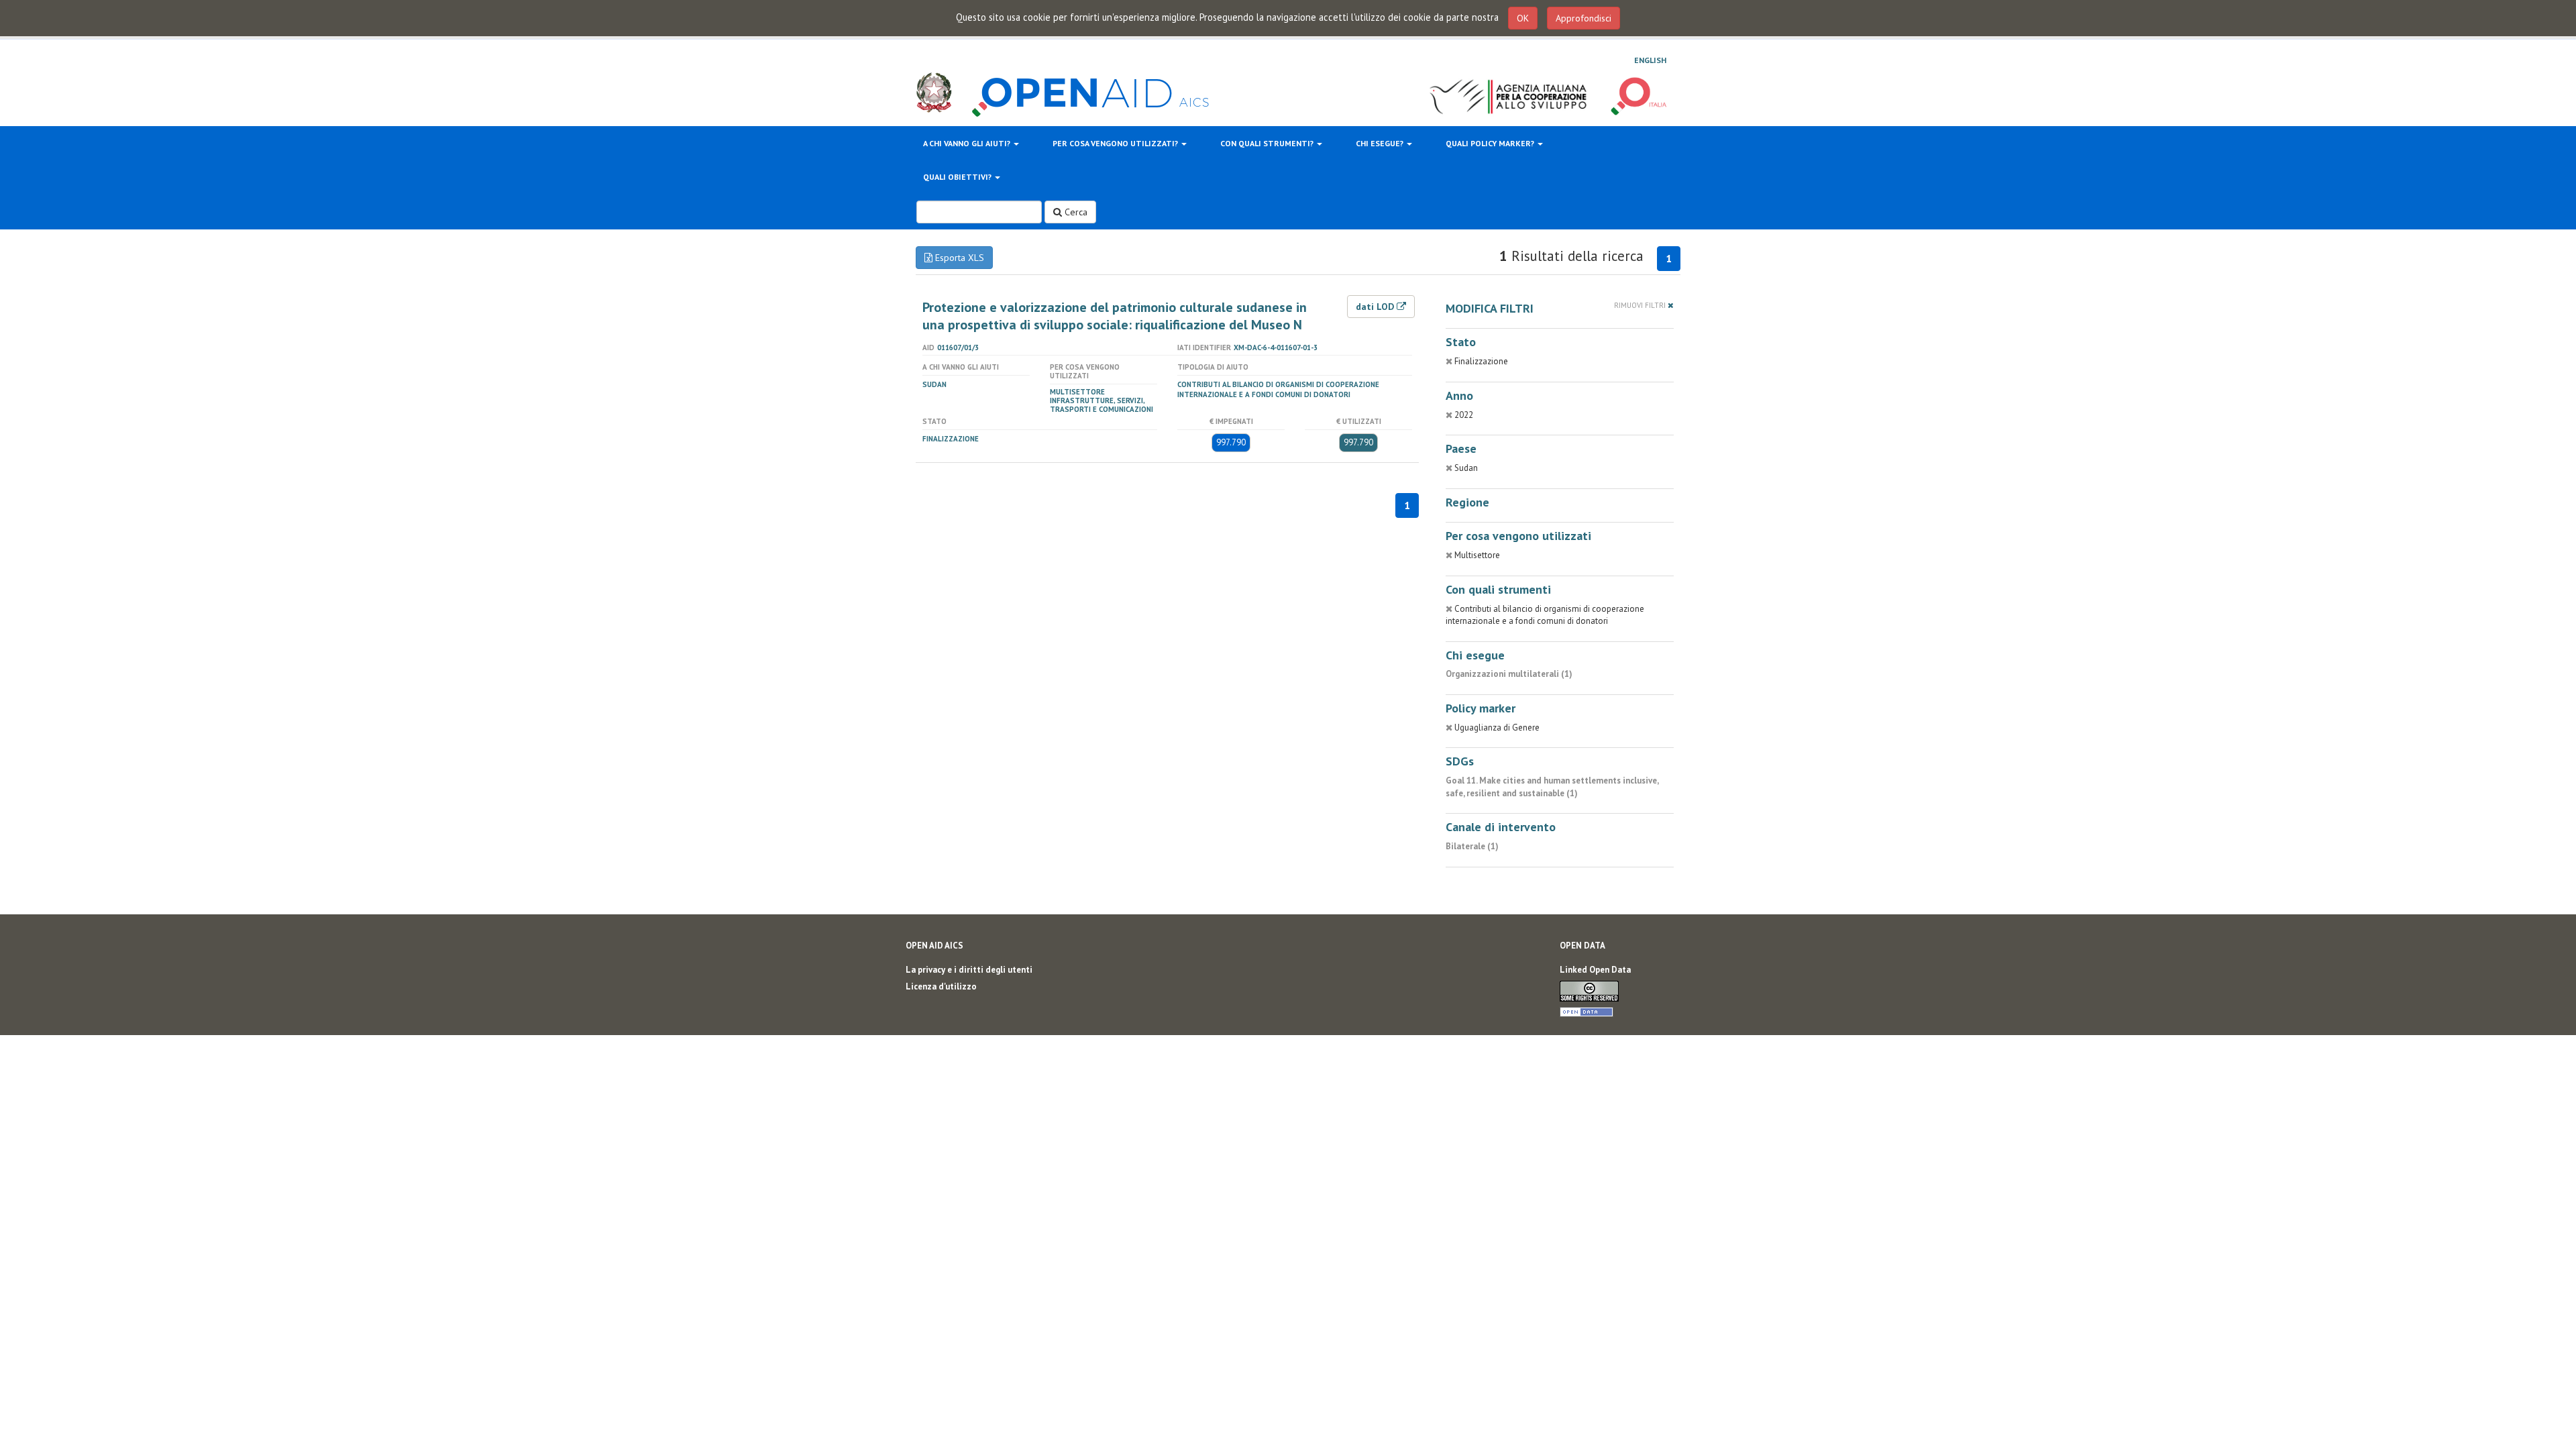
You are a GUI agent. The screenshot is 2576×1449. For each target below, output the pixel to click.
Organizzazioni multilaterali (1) (1509, 674)
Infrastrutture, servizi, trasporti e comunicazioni (1102, 405)
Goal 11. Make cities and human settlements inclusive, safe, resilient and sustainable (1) (1552, 787)
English (1650, 60)
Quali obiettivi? (958, 177)
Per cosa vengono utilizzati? (1116, 143)
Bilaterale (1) (1472, 846)
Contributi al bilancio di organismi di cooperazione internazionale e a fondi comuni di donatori (1278, 389)
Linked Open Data (1595, 970)
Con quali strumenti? (1268, 143)
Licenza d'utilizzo (941, 986)
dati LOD (1376, 307)
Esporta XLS (958, 258)
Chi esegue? (1381, 143)
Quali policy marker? (1491, 143)
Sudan (934, 384)
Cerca (1075, 212)
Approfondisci (1584, 18)
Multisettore (1077, 392)
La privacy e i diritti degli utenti (969, 970)
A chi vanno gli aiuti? (968, 143)
